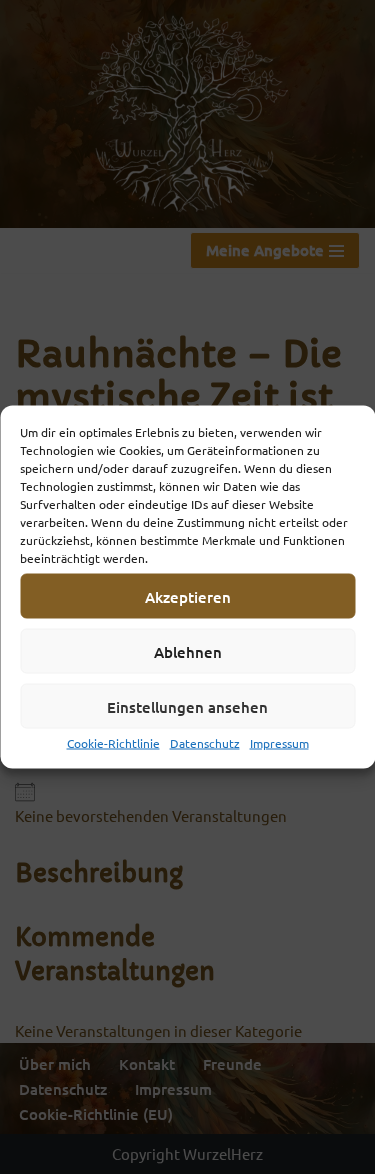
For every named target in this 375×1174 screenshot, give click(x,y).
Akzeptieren (188, 596)
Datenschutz (205, 743)
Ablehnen (188, 651)
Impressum (279, 743)
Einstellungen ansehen (187, 706)
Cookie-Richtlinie (113, 743)
